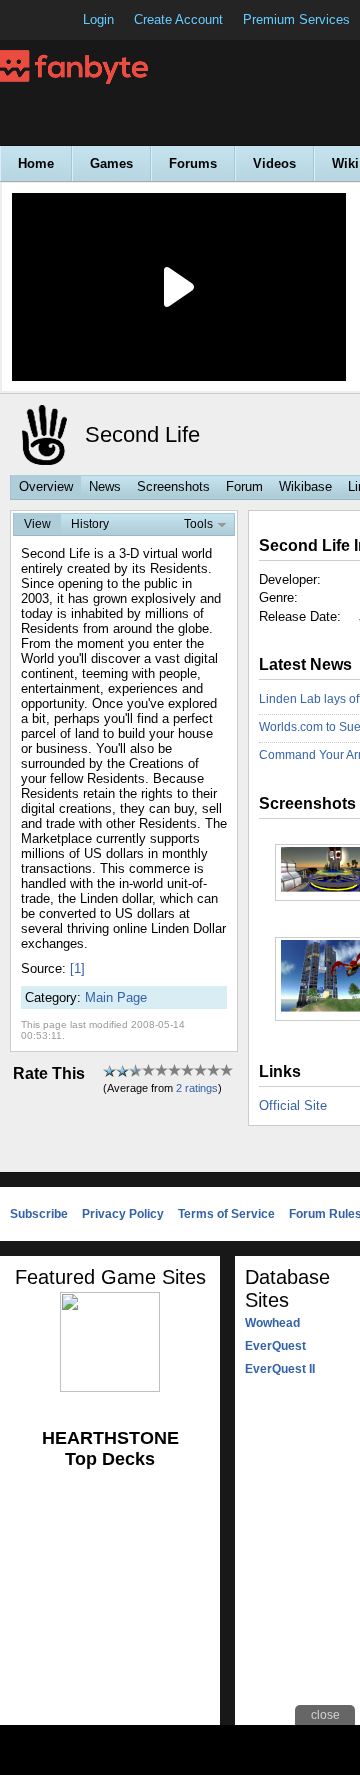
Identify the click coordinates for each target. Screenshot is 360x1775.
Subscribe (39, 1214)
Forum (244, 486)
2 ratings (197, 1088)
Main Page (116, 997)
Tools (198, 524)
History (90, 524)
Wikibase (305, 486)
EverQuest (275, 1346)
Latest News (305, 664)
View (37, 524)
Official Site (293, 1105)
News (105, 486)
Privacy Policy (123, 1214)
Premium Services (296, 19)
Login (98, 19)
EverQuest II (280, 1369)
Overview (46, 486)
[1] (77, 968)
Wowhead (272, 1323)
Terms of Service (226, 1214)
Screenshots (173, 486)
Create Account (178, 19)
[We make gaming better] (64, 20)
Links (280, 1071)
